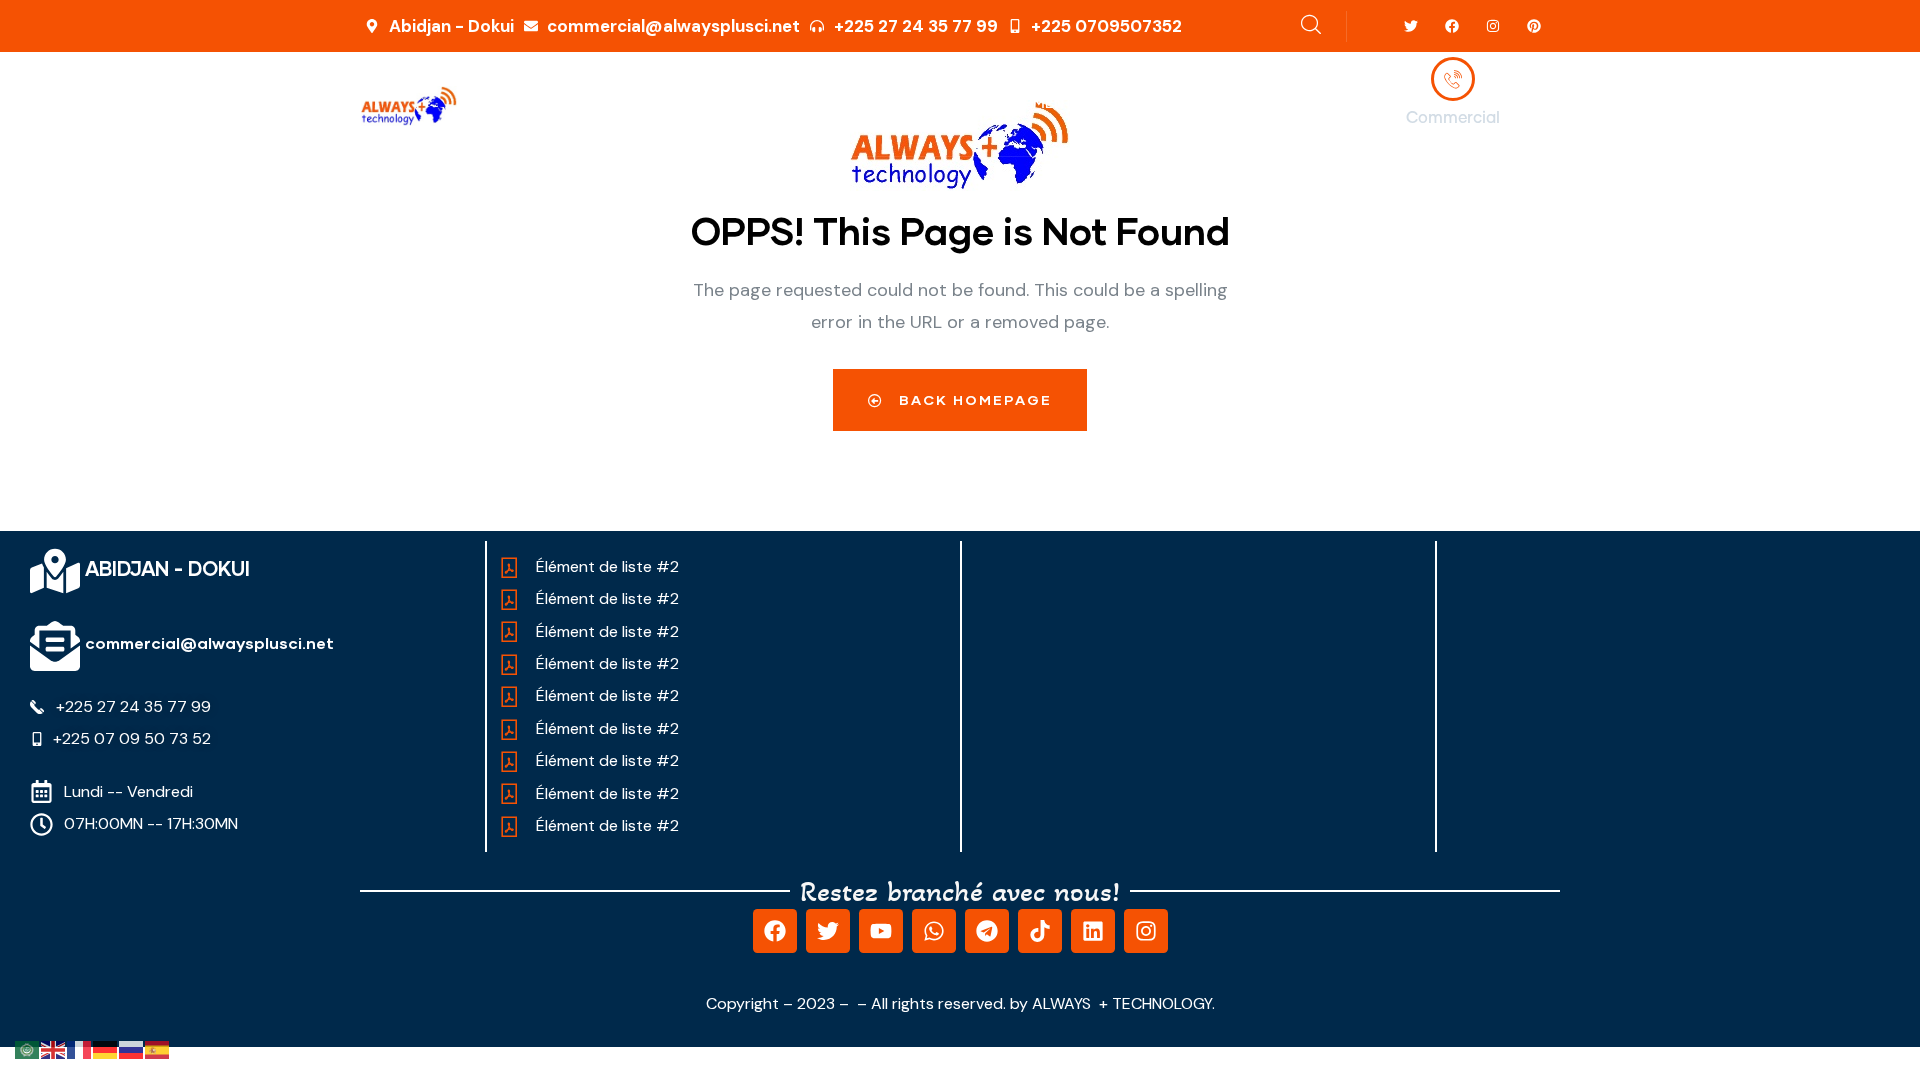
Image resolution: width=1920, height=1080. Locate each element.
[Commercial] (1453, 79)
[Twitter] (1411, 26)
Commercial (1453, 118)
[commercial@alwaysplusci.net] (55, 646)
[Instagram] (1492, 26)
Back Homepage (973, 399)
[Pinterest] (1533, 26)
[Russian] (132, 1049)
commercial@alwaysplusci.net (209, 642)
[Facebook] (1452, 26)
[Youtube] (881, 931)
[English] (54, 1049)
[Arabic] (28, 1049)
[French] (80, 1049)
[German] (106, 1049)
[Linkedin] (1093, 931)
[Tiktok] (1040, 931)
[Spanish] (158, 1049)
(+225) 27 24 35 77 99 (1453, 145)
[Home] (409, 106)
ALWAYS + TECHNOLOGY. (1123, 1003)
